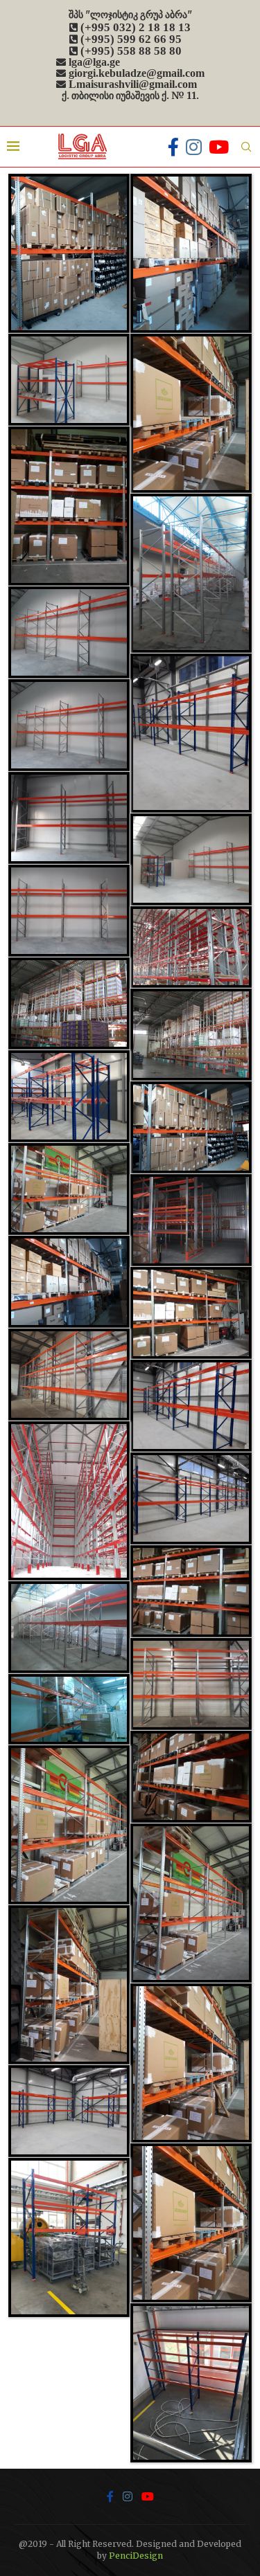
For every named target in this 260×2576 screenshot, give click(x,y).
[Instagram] (194, 147)
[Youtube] (219, 147)
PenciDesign (136, 2556)
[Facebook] (173, 147)
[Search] (246, 147)
